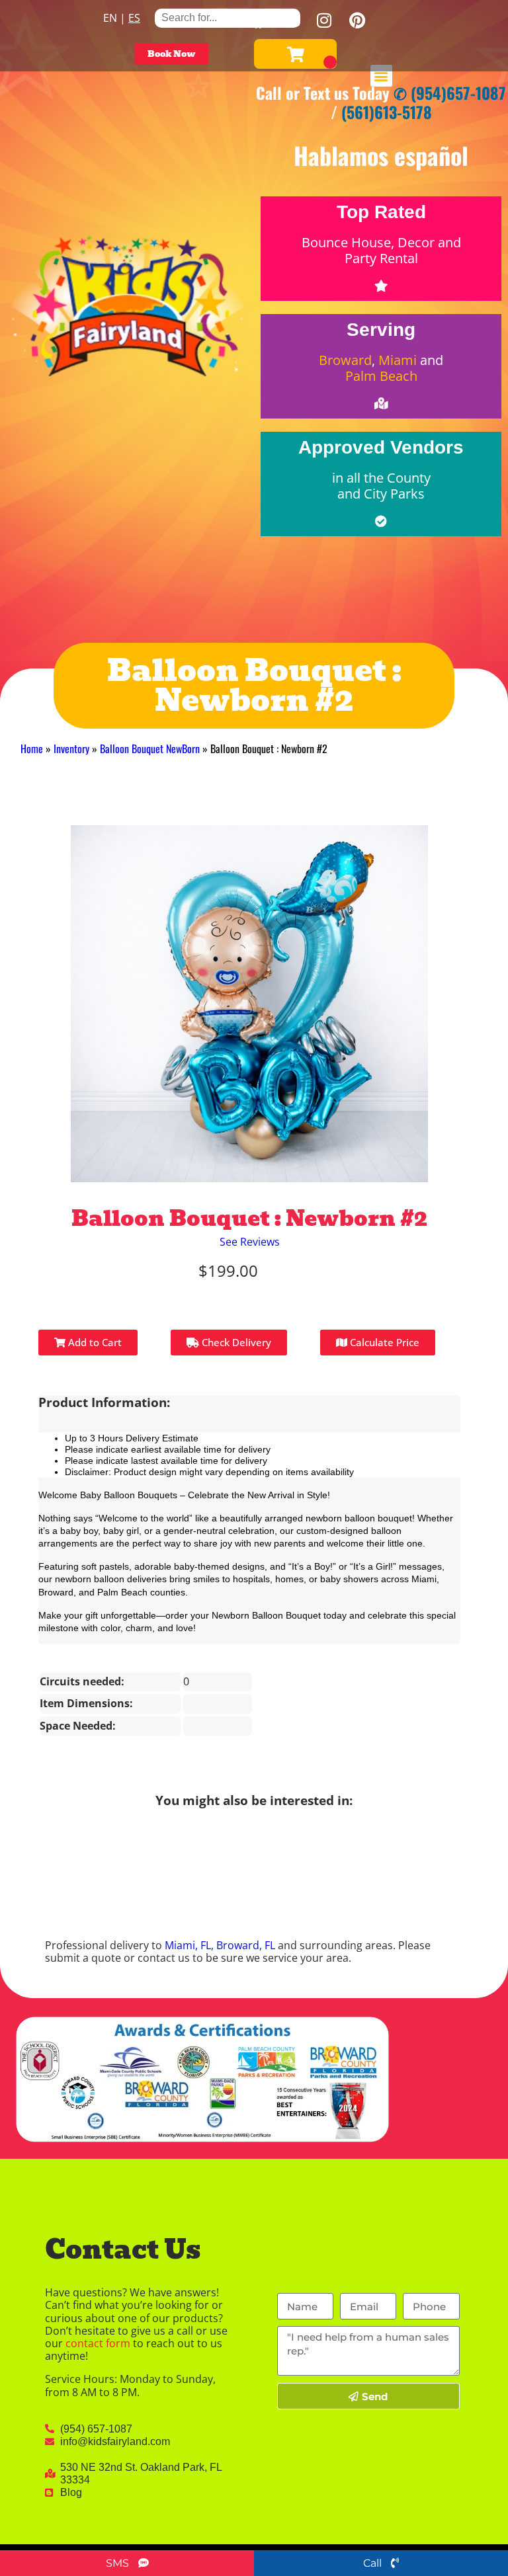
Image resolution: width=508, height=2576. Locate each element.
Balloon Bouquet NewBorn (150, 748)
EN (110, 18)
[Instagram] (324, 20)
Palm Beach (381, 376)
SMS (119, 2563)
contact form (98, 2343)
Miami (398, 360)
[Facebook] (258, 20)
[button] (381, 76)
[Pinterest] (357, 20)
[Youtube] (291, 20)
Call (374, 2563)
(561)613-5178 (387, 112)
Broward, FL (246, 1945)
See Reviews (250, 1242)
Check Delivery (235, 1342)
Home (32, 748)
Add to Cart (94, 1342)
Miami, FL (188, 1945)
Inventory (71, 748)
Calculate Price (383, 1342)
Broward (345, 360)
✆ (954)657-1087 (450, 93)
